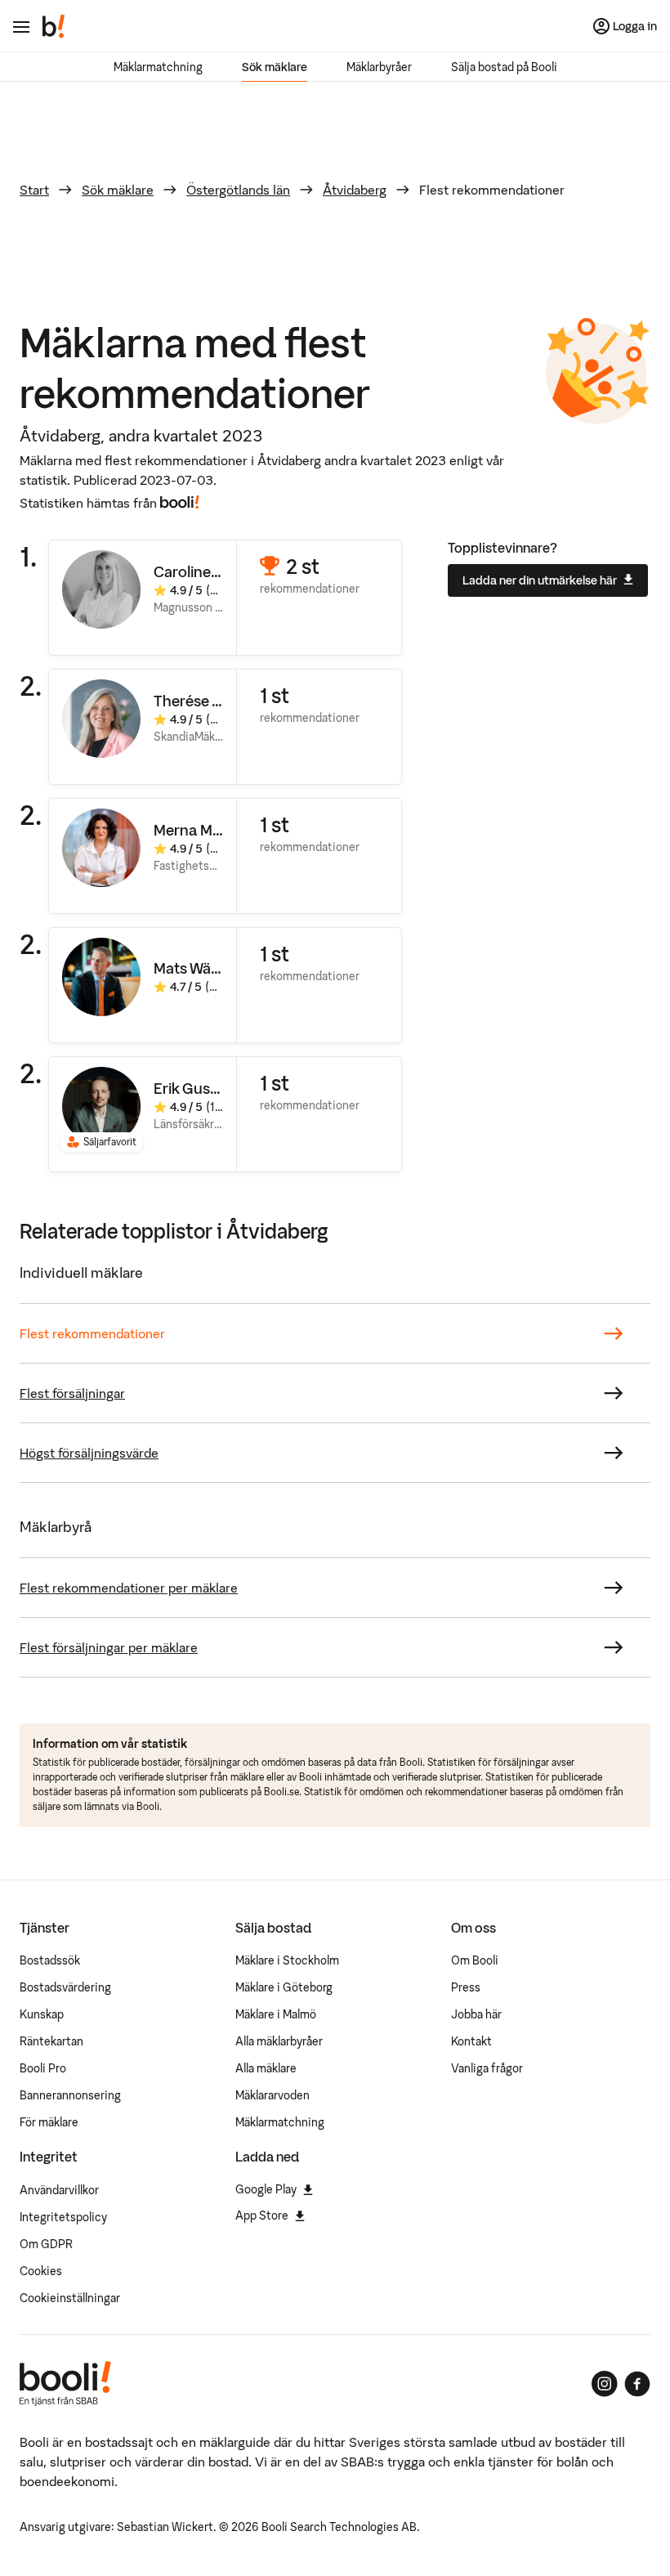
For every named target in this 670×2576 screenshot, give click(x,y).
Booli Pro (43, 2068)
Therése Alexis (203, 701)
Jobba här (476, 2014)
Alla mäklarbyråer (279, 2041)
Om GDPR (46, 2244)
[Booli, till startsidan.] (54, 26)
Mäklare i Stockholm (287, 1960)
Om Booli (475, 1960)
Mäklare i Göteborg (284, 1987)
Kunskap (42, 2014)
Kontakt (471, 2041)
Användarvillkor (59, 2190)
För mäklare (49, 2122)
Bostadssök (50, 1960)
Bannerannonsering (70, 2095)
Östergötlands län (238, 190)
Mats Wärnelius (205, 968)
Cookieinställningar (70, 2298)
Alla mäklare (266, 2068)
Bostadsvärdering (65, 1987)
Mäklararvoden (272, 2095)
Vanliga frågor (487, 2068)
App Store (262, 2215)
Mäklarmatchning (158, 67)
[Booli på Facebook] (637, 2384)
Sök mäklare (275, 67)
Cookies (41, 2271)
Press (466, 1987)
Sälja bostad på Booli (504, 67)
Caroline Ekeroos (211, 572)
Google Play (266, 2189)
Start (34, 190)
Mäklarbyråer (379, 67)
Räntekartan (51, 2041)
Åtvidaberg (355, 190)
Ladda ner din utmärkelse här (540, 580)
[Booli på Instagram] (605, 2384)
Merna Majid (195, 830)
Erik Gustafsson (208, 1089)
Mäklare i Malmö (276, 2014)
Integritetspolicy (63, 2217)
